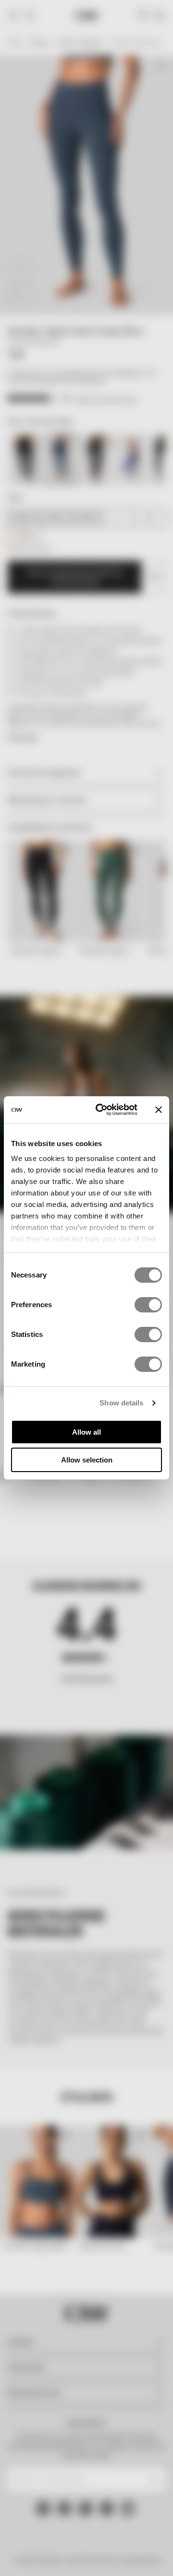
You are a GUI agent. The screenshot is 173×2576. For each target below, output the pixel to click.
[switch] (148, 1305)
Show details (121, 1403)
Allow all (86, 1432)
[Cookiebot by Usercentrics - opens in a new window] (101, 1110)
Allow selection (87, 1460)
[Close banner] (159, 1110)
